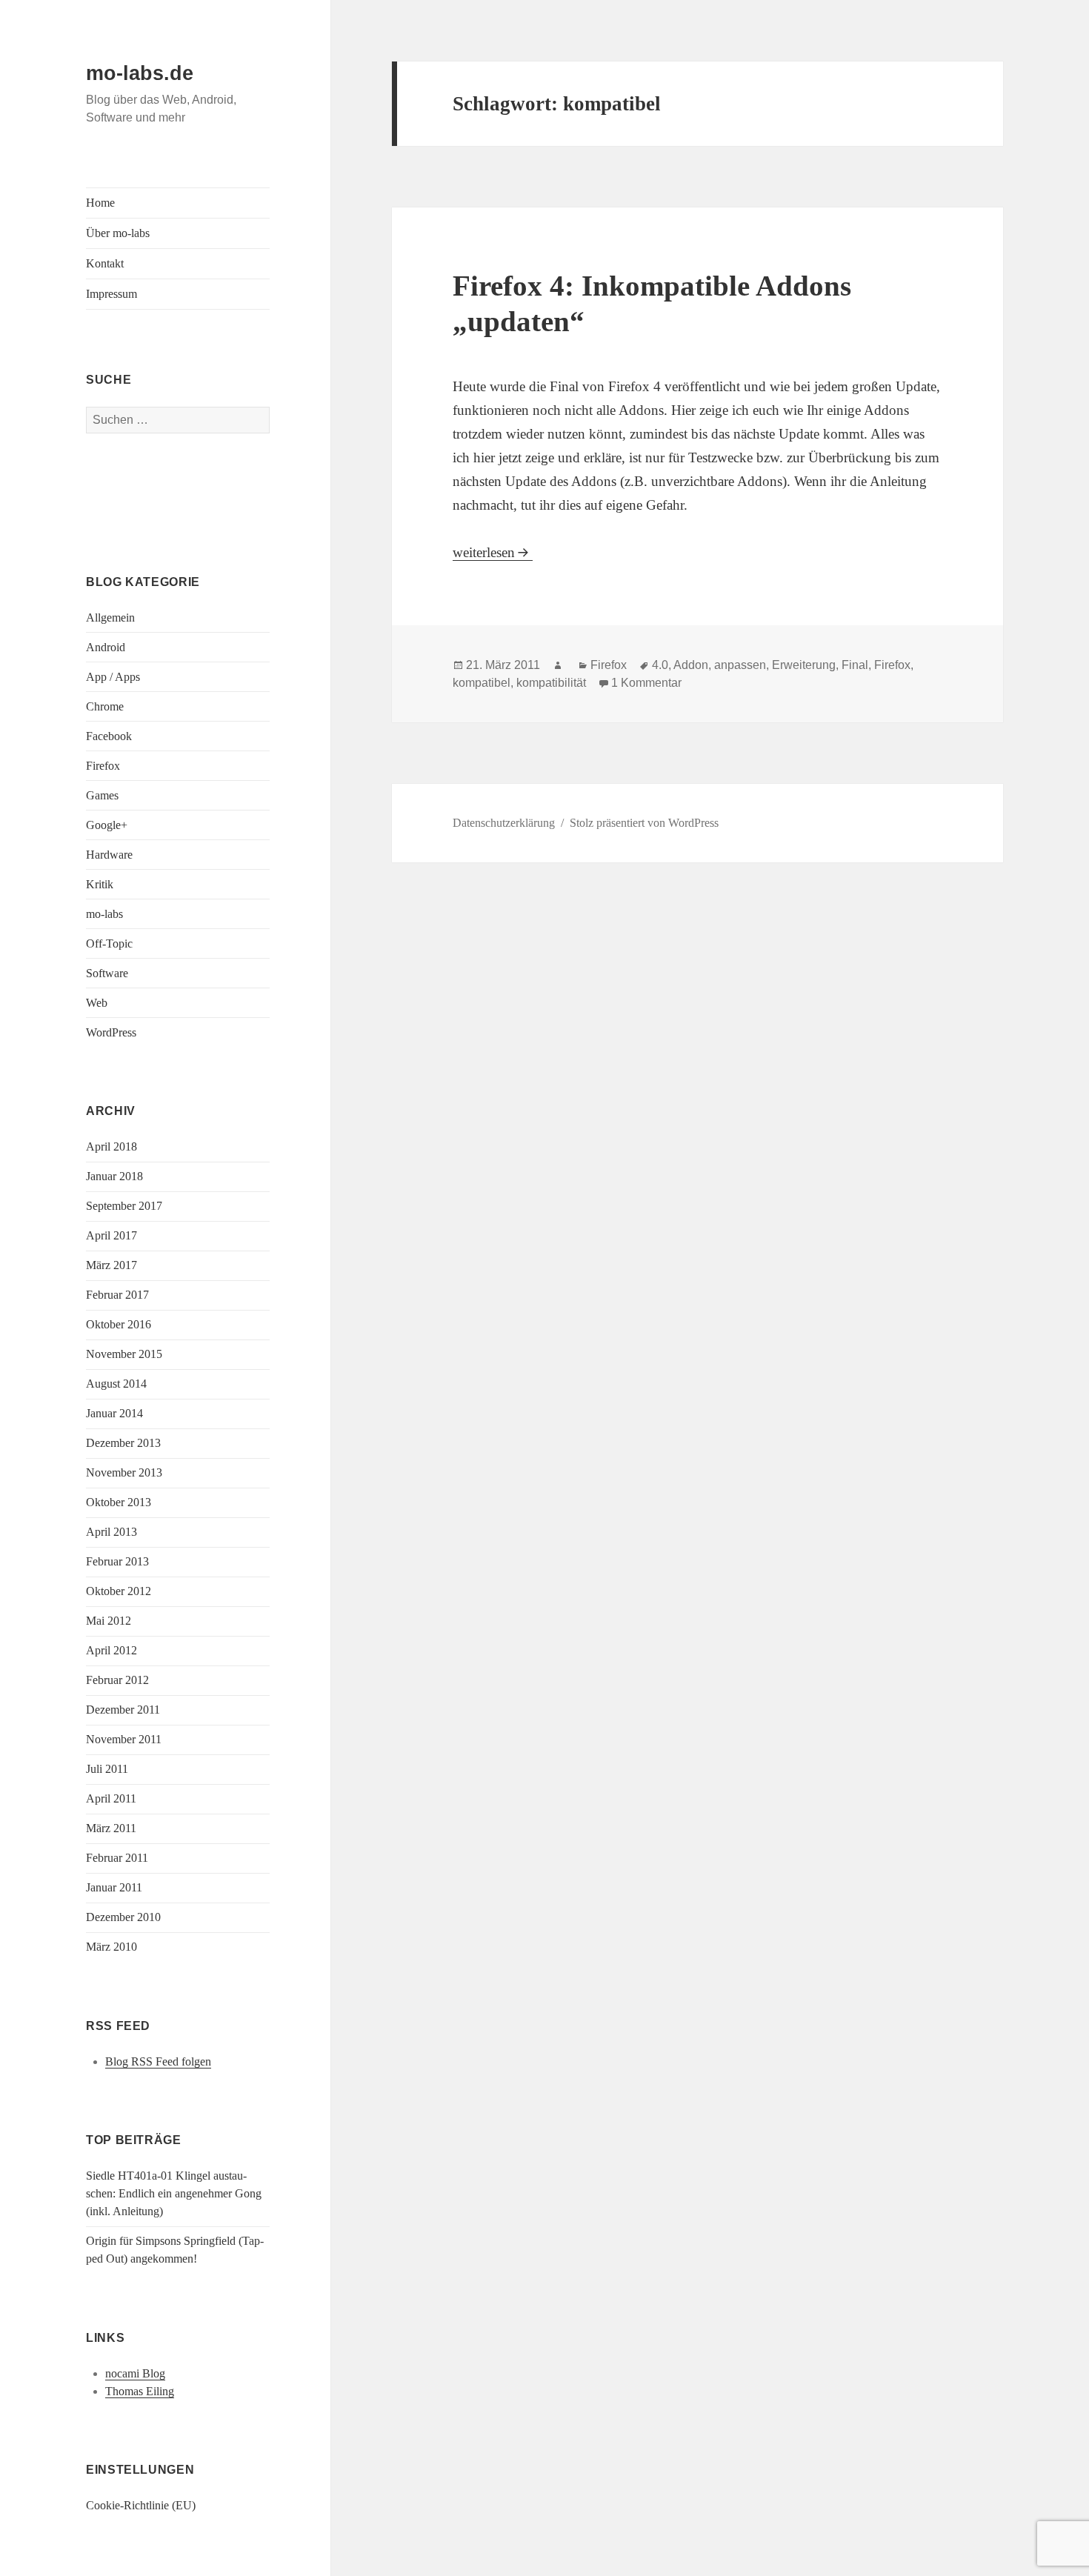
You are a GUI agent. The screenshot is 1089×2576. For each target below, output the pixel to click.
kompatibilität (551, 683)
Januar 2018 (114, 1176)
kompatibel (482, 683)
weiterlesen (493, 552)
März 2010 (111, 1947)
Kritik (100, 884)
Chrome (105, 706)
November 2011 (124, 1739)
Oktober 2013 (119, 1502)
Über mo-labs (118, 233)
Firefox (103, 766)
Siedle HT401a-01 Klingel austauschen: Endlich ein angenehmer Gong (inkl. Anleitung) (174, 2193)
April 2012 (111, 1650)
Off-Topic (109, 943)
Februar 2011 (117, 1858)
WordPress (111, 1032)
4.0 (660, 665)
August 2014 (116, 1384)
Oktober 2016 (119, 1324)
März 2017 (111, 1265)
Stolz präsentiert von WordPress (644, 823)
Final (855, 665)
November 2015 (124, 1354)
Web (97, 1003)
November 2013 (124, 1472)
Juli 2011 (107, 1769)
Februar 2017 (117, 1295)
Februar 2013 (117, 1561)
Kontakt (105, 263)
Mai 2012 (109, 1621)
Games (102, 795)
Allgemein (110, 618)
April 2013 (111, 1532)
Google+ (107, 825)
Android (106, 647)
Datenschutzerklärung (504, 823)
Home (100, 203)
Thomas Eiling (140, 2391)
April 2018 (111, 1146)
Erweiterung (804, 665)
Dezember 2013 (123, 1443)
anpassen (740, 665)
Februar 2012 (117, 1680)
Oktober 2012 (119, 1591)
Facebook (109, 736)
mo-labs (104, 914)
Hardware (109, 855)
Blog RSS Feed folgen (158, 2061)
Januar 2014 (114, 1413)
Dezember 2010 (123, 1917)
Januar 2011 (114, 1887)
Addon (691, 665)
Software (107, 973)
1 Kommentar (646, 683)
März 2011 (111, 1828)
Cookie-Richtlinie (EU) (141, 2505)
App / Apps (113, 677)
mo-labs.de (140, 73)
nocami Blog (135, 2373)
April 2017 (111, 1235)
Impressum (111, 294)
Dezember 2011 (123, 1710)
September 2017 (124, 1206)
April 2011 (111, 1798)
